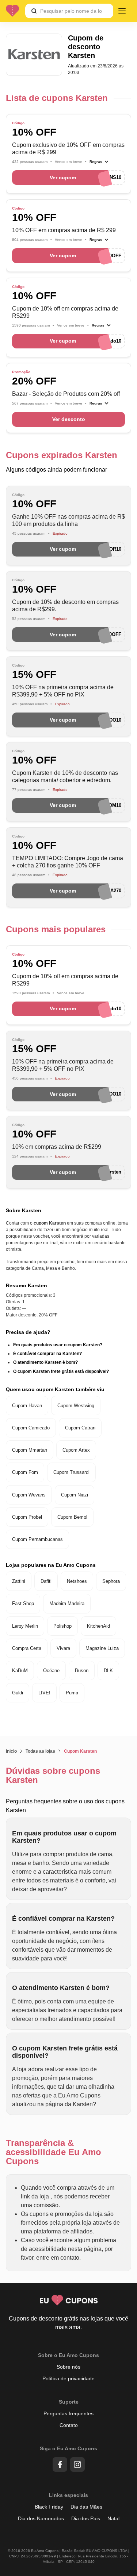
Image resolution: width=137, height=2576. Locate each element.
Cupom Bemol (72, 1517)
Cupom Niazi (75, 1495)
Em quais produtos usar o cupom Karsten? (58, 1345)
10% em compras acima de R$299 (57, 1147)
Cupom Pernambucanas (37, 1539)
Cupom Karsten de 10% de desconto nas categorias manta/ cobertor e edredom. (65, 776)
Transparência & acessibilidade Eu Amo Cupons (54, 2152)
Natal (113, 2518)
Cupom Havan (27, 1406)
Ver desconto (69, 419)
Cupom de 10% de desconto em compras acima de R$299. (65, 606)
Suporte (69, 2402)
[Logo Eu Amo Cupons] (15, 11)
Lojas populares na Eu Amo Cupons (51, 1565)
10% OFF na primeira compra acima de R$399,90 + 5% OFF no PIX (63, 691)
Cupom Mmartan (30, 1450)
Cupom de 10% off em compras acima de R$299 (65, 312)
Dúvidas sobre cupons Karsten (53, 1775)
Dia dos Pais (86, 2518)
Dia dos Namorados (41, 2518)
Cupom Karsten (80, 1751)
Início (11, 1751)
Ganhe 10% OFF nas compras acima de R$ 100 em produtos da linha (68, 520)
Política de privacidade (68, 2378)
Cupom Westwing (76, 1406)
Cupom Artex (76, 1450)
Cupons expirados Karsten (62, 455)
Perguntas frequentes (68, 2413)
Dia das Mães (86, 2507)
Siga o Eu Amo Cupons (68, 2448)
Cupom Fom (25, 1472)
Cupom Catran (80, 1428)
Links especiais (68, 2495)
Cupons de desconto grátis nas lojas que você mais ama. (68, 2323)
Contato (69, 2425)
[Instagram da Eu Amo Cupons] (77, 2464)
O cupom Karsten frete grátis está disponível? (61, 1371)
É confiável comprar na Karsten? (47, 1354)
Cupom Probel (27, 1517)
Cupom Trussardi (71, 1472)
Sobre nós (68, 2367)
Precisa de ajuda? (28, 1332)
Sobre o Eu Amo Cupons (68, 2355)
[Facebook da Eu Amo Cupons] (60, 2464)
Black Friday (49, 2507)
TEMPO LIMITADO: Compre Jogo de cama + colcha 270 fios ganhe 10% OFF (68, 862)
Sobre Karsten (24, 1210)
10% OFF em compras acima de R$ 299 (64, 230)
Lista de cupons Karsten (57, 98)
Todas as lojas (40, 1751)
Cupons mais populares (56, 929)
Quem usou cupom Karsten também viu (55, 1389)
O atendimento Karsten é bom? (45, 1362)
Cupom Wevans (29, 1495)
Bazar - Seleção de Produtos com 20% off (66, 394)
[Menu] (122, 11)
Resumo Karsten (26, 1285)
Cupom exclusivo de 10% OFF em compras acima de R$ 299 (68, 149)
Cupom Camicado (31, 1428)
